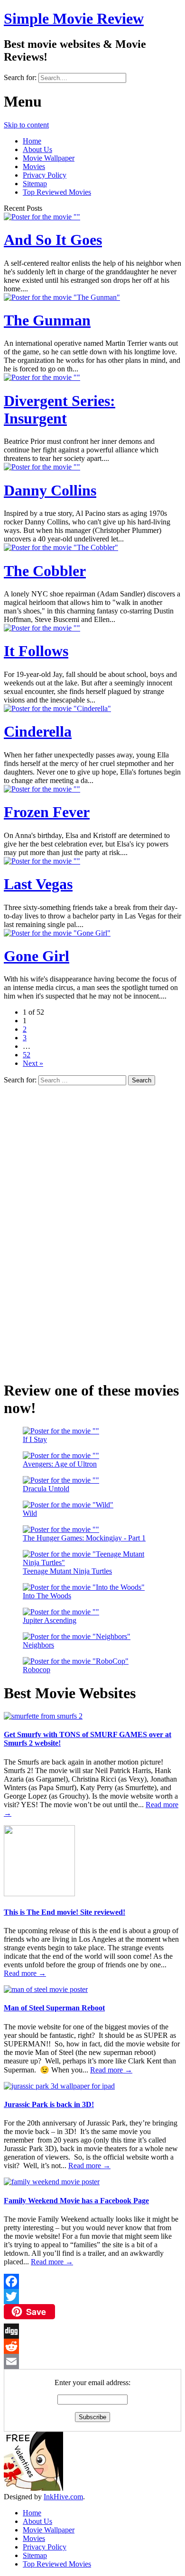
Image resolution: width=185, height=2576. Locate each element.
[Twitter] (92, 2297)
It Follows (36, 651)
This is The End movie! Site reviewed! (65, 1912)
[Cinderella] (57, 708)
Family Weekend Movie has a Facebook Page (76, 2201)
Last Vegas (38, 884)
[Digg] (92, 2331)
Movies (34, 167)
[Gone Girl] (57, 933)
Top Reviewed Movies (57, 192)
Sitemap (35, 184)
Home (32, 141)
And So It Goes (53, 240)
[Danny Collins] (42, 467)
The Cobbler (45, 571)
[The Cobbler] (61, 547)
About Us (37, 149)
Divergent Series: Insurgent (60, 410)
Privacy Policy (45, 175)
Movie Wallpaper (49, 158)
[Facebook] (92, 2281)
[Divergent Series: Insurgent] (42, 377)
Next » (33, 1063)
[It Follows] (42, 628)
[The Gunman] (62, 297)
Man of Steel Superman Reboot (54, 2008)
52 (27, 1055)
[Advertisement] (75, 1227)
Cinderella (38, 731)
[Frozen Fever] (42, 789)
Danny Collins (50, 490)
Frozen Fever (47, 812)
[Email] (92, 2361)
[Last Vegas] (42, 861)
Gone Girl (37, 956)
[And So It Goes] (42, 217)
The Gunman (47, 320)
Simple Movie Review (74, 18)
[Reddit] (92, 2346)
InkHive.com (63, 2497)
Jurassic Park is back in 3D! (49, 2104)
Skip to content (26, 125)
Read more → (25, 1973)
